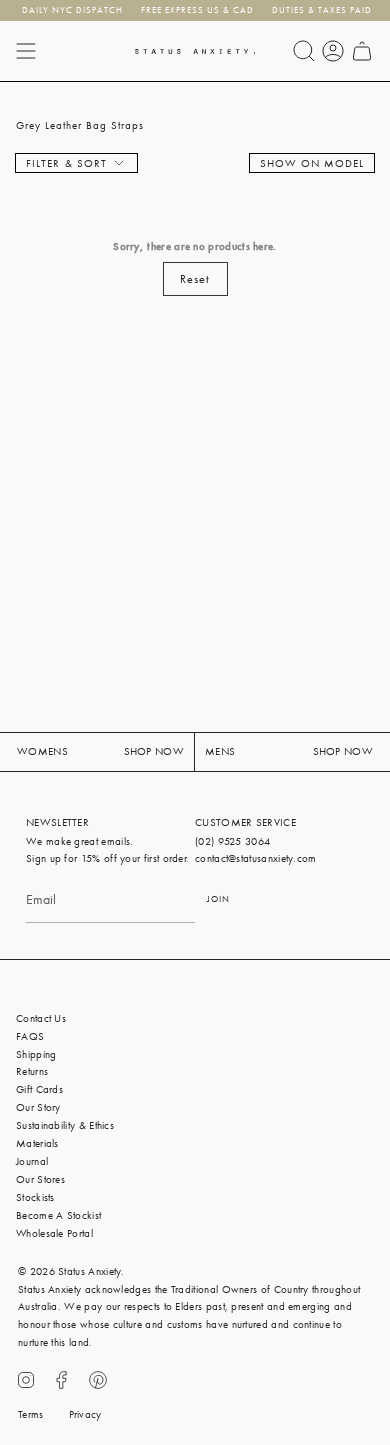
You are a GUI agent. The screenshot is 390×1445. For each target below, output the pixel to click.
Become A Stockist (58, 1215)
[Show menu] (26, 51)
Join (218, 899)
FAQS (30, 1036)
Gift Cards (39, 1089)
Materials (37, 1143)
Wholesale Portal (54, 1233)
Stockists (35, 1197)
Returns (32, 1071)
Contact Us (41, 1018)
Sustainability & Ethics (65, 1125)
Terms (31, 1414)
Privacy (85, 1414)
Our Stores (40, 1179)
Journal (32, 1161)
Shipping (36, 1054)
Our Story (38, 1107)
